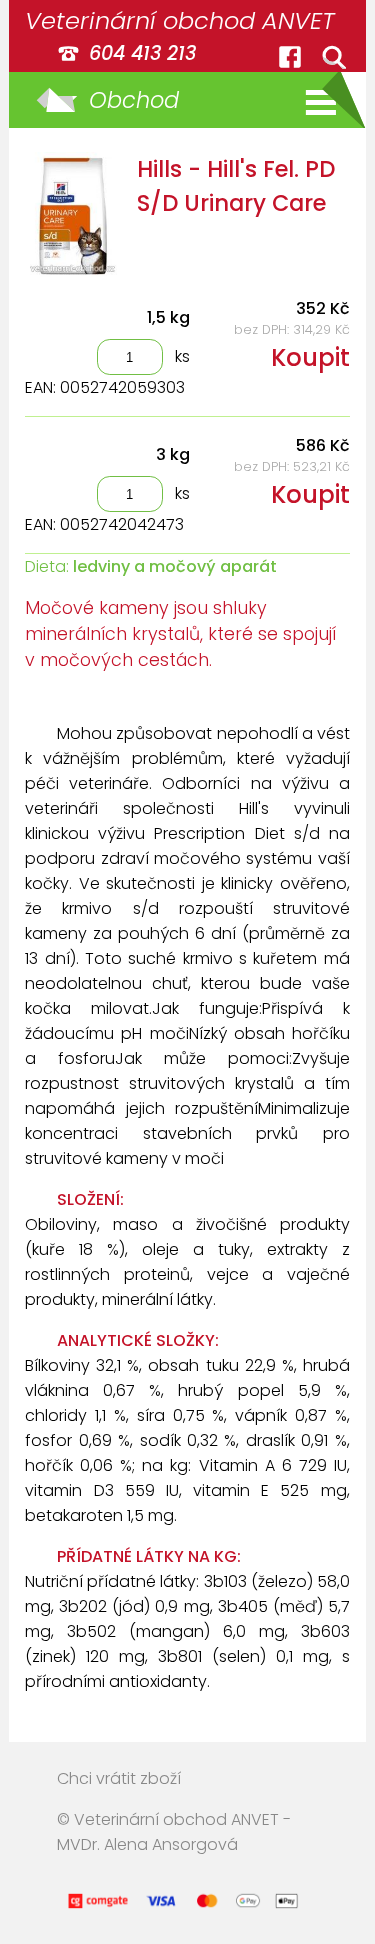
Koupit (310, 357)
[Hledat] (334, 57)
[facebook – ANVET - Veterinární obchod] (290, 57)
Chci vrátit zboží (119, 1778)
